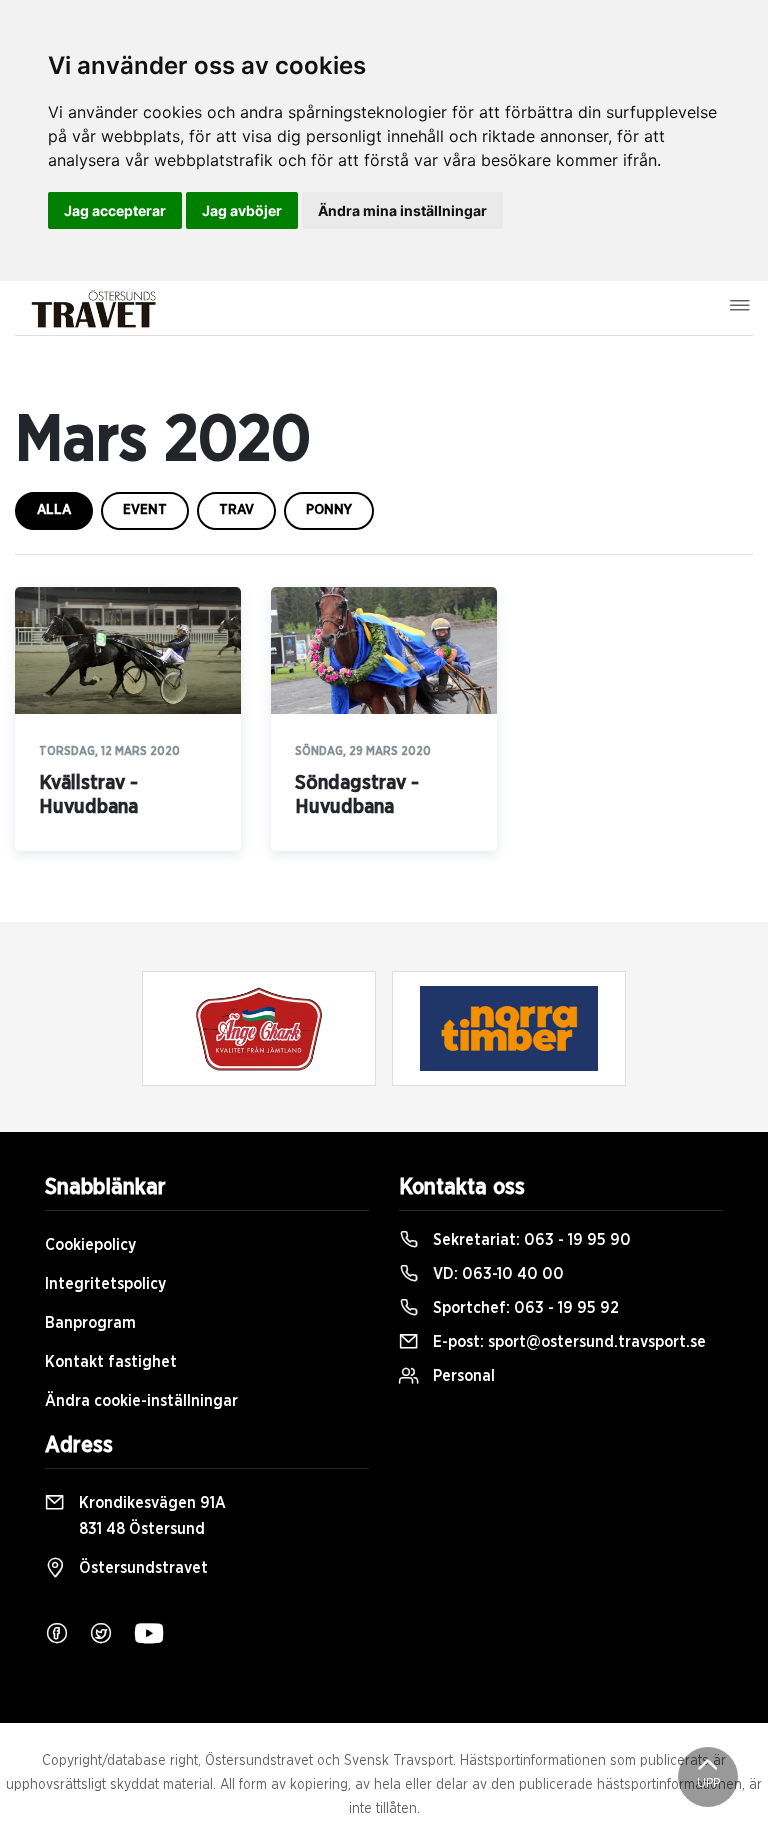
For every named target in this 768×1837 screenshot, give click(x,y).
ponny (329, 510)
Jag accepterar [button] (115, 210)
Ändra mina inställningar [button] (402, 210)
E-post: (567, 1342)
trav (236, 510)
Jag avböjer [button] (242, 210)
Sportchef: (524, 1308)
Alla (54, 510)
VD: (496, 1274)
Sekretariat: (530, 1240)
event (145, 510)
